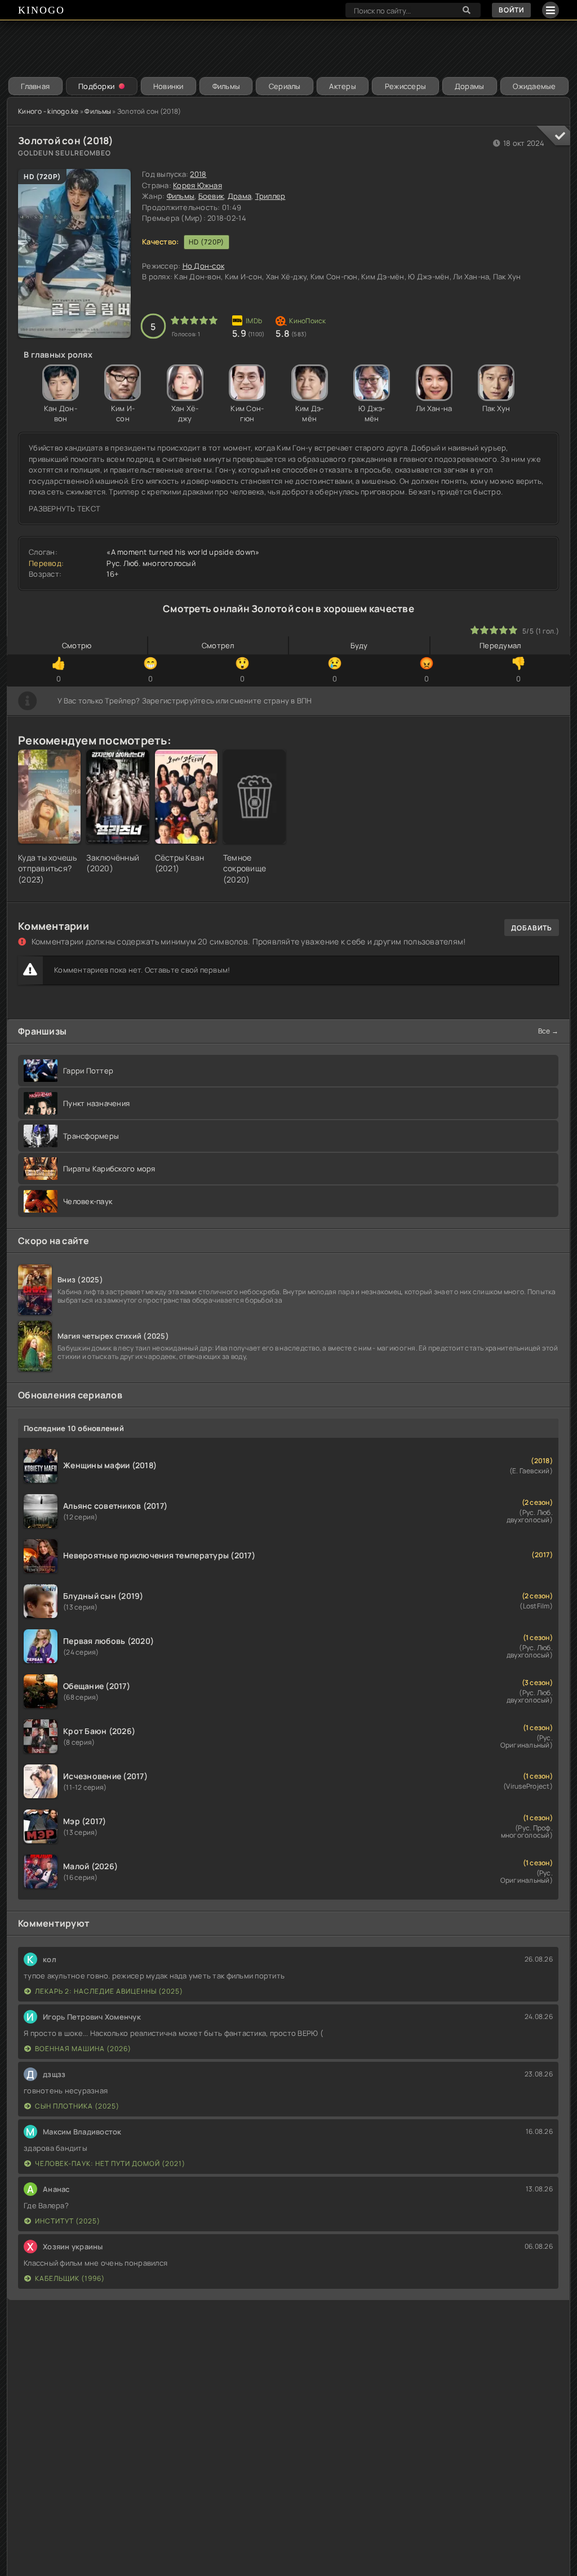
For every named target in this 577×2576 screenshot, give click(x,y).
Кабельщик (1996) (70, 2278)
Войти (511, 10)
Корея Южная (197, 185)
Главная (35, 86)
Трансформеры (91, 1136)
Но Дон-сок (204, 266)
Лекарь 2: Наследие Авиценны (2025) (109, 1991)
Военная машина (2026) (83, 2049)
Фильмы (227, 86)
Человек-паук (88, 1201)
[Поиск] (467, 10)
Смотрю (77, 645)
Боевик (211, 196)
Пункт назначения (96, 1103)
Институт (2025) (68, 2221)
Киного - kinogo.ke (48, 111)
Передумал (500, 645)
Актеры (343, 86)
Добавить (532, 928)
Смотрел (218, 645)
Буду (359, 645)
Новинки (168, 86)
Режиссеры (405, 86)
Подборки (96, 86)
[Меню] (551, 10)
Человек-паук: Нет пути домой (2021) (110, 2163)
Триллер (270, 196)
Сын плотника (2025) (77, 2106)
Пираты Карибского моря (109, 1169)
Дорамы (470, 86)
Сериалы (285, 86)
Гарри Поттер (88, 1071)
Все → (548, 1031)
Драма (239, 196)
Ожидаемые (534, 86)
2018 (198, 174)
